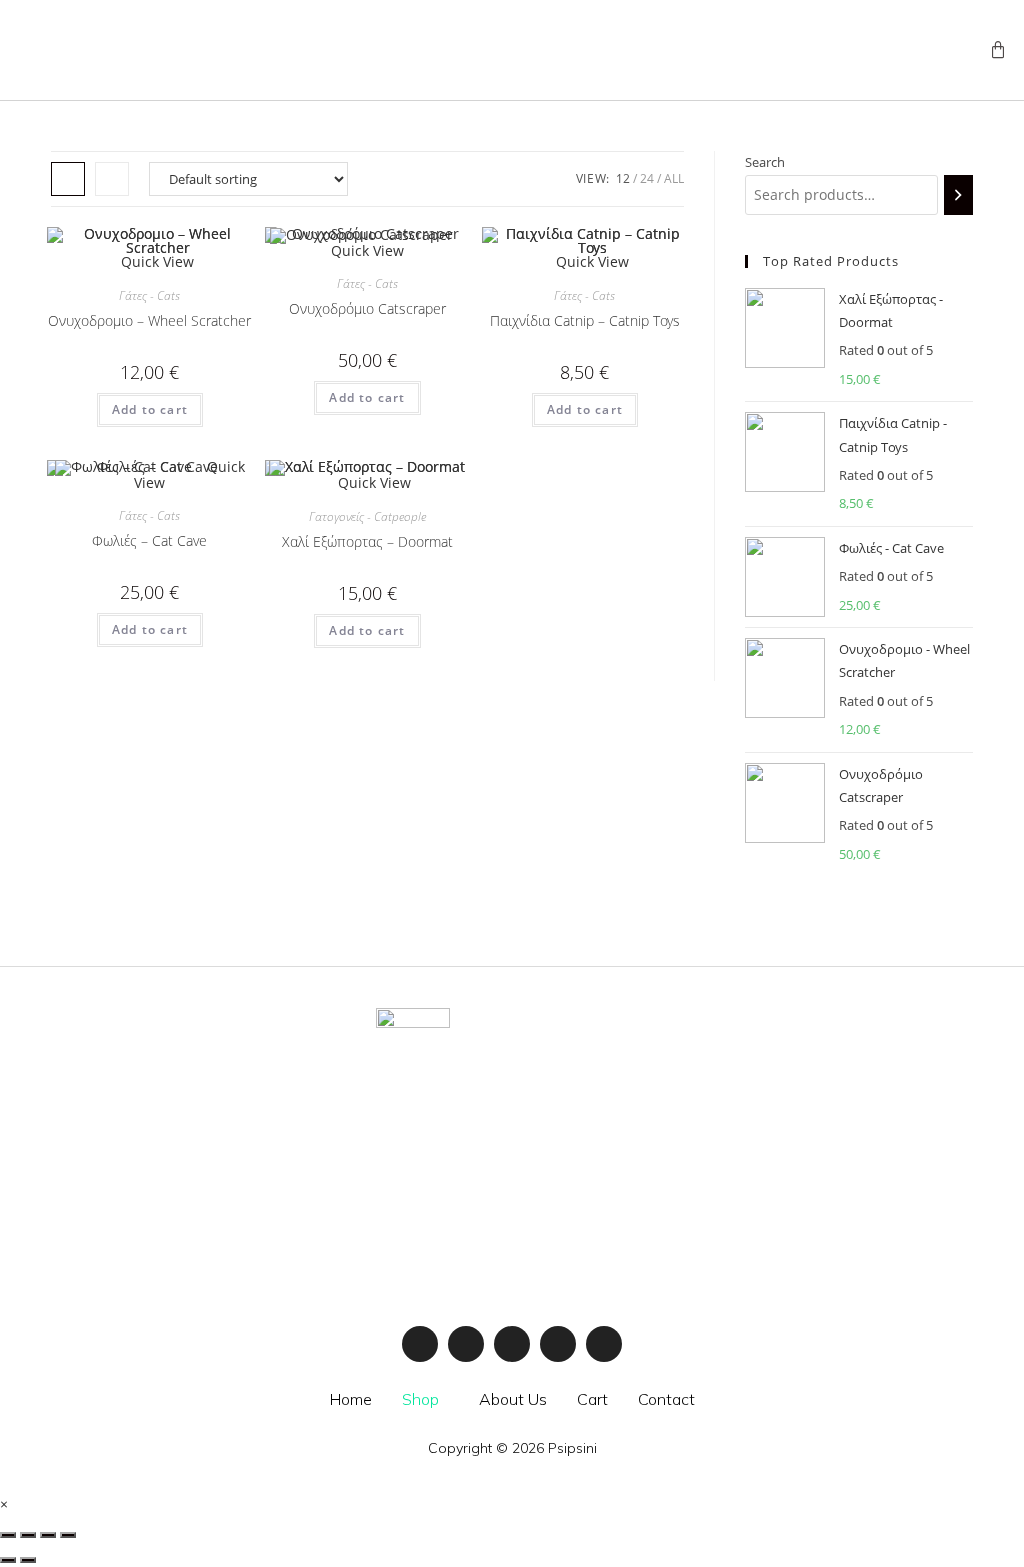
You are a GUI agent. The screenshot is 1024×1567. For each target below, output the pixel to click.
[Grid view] (68, 179)
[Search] (958, 195)
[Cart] (998, 50)
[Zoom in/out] (68, 1535)
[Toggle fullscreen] (48, 1535)
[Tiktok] (558, 1344)
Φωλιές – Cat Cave (149, 540)
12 (623, 178)
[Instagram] (466, 1344)
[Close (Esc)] (8, 1535)
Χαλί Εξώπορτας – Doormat (367, 541)
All (674, 178)
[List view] (112, 179)
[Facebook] (420, 1344)
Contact (666, 1399)
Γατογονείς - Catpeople (367, 516)
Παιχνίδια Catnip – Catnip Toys (585, 320)
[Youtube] (512, 1344)
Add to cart (150, 409)
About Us (513, 1399)
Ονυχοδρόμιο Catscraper (367, 308)
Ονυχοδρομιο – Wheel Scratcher (149, 320)
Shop (420, 1399)
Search (765, 162)
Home (351, 1399)
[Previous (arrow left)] (8, 1560)
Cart (592, 1399)
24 (647, 178)
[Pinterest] (604, 1344)
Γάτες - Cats (149, 295)
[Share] (28, 1535)
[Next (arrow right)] (28, 1560)
